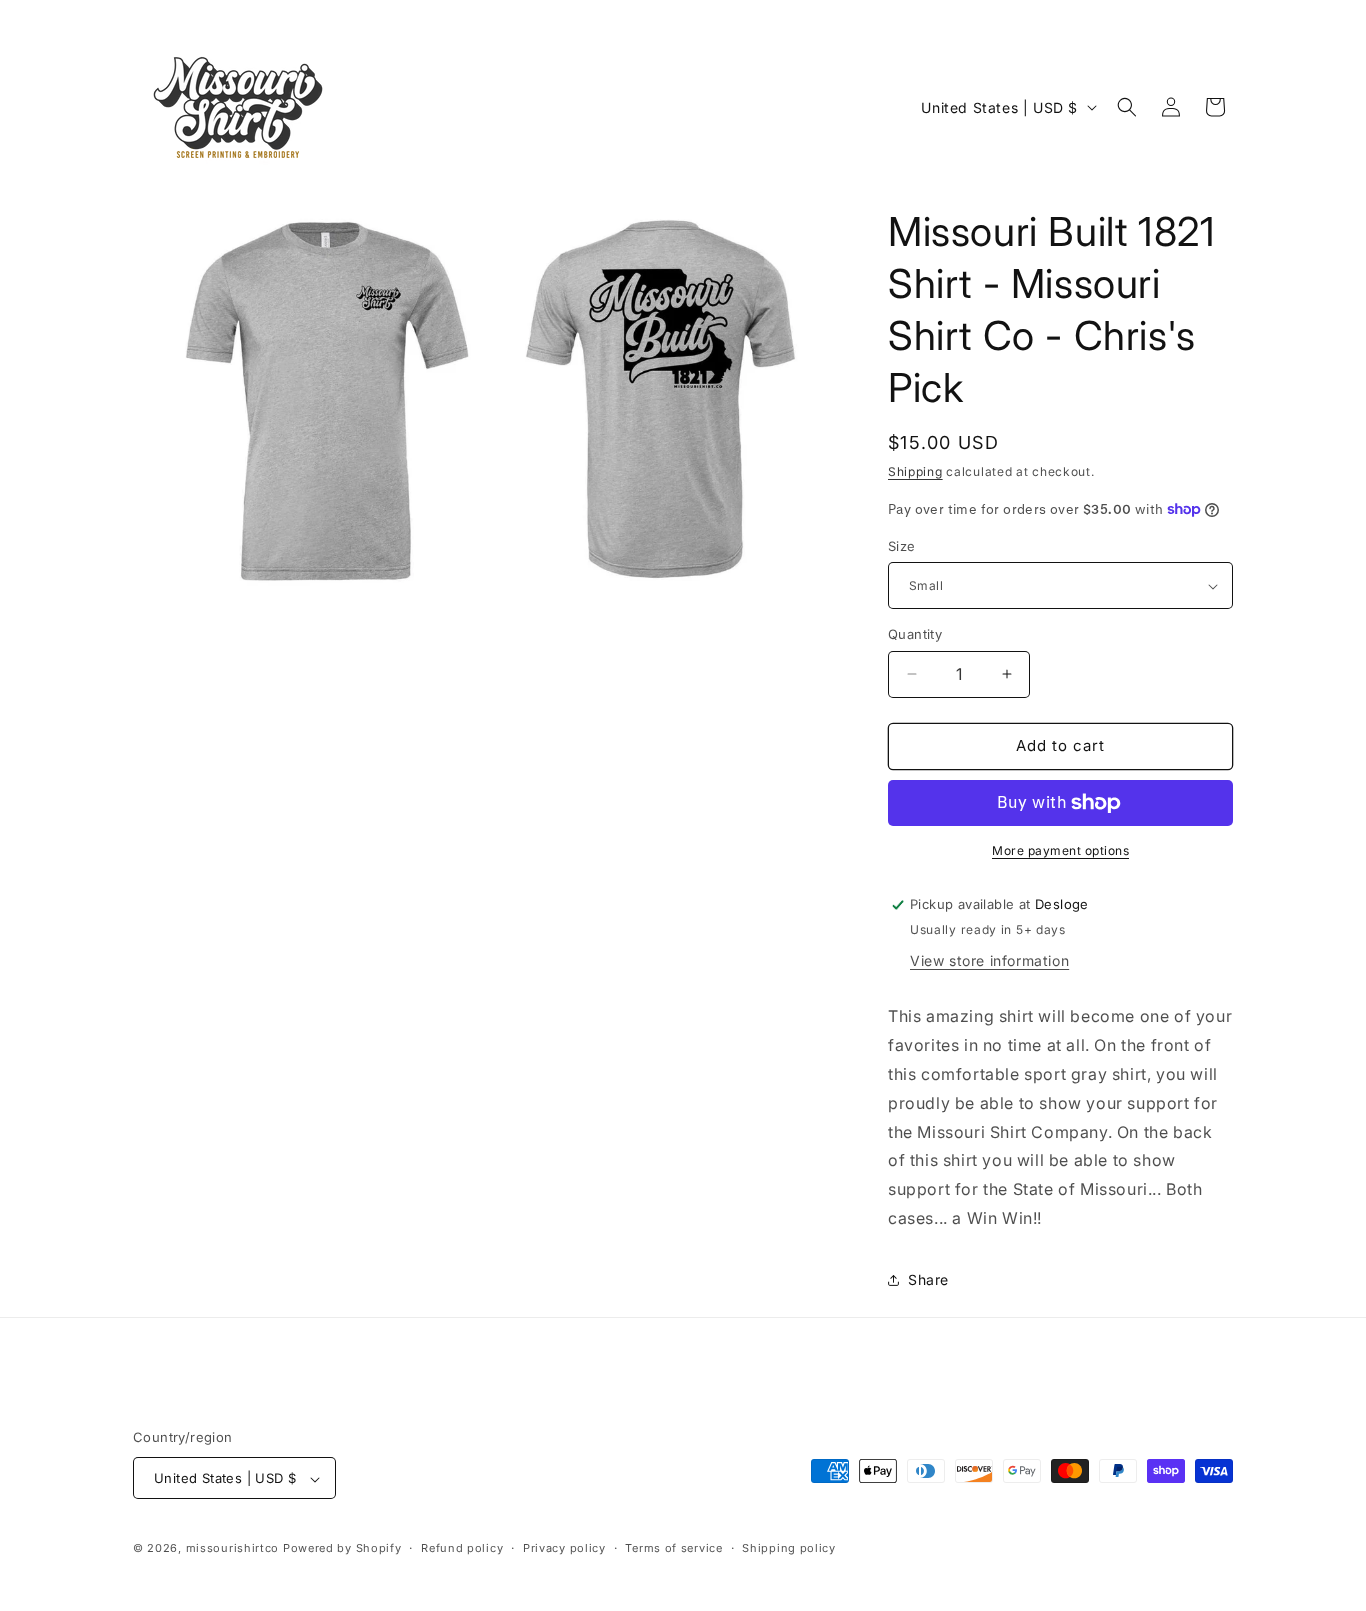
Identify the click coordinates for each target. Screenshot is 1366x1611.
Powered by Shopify (342, 1549)
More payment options (1060, 850)
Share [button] (928, 1279)
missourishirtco (233, 1549)
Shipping (915, 471)
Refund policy (462, 1548)
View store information (989, 960)
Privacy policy (564, 1548)
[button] (1127, 107)
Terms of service (673, 1548)
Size (902, 546)
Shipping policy (789, 1548)
